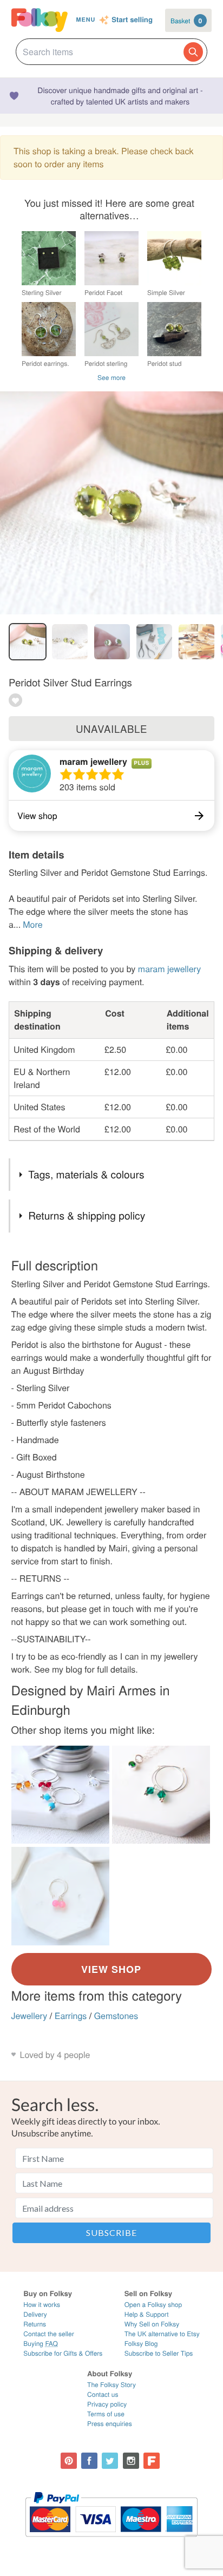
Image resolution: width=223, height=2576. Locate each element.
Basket (186, 21)
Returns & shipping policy (87, 1215)
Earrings (71, 2015)
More (32, 924)
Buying (41, 2344)
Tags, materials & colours (86, 1174)
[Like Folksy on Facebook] (89, 2461)
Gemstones (116, 2015)
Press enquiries (110, 2424)
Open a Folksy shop (153, 2305)
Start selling (132, 20)
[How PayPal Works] (111, 2542)
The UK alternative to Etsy (162, 2334)
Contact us (103, 2394)
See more (111, 378)
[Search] (193, 52)
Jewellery (29, 2015)
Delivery (35, 2314)
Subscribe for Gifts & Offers (63, 2353)
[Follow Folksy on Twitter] (110, 2461)
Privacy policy (107, 2404)
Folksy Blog (141, 2344)
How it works (42, 2305)
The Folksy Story (111, 2385)
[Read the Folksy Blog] (152, 2461)
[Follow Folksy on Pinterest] (69, 2461)
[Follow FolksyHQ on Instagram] (131, 2461)
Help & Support (147, 2314)
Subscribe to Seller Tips (159, 2353)
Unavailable (111, 729)
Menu (86, 20)
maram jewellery (93, 761)
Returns (35, 2324)
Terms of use (106, 2414)
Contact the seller (48, 2334)
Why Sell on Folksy (152, 2324)
